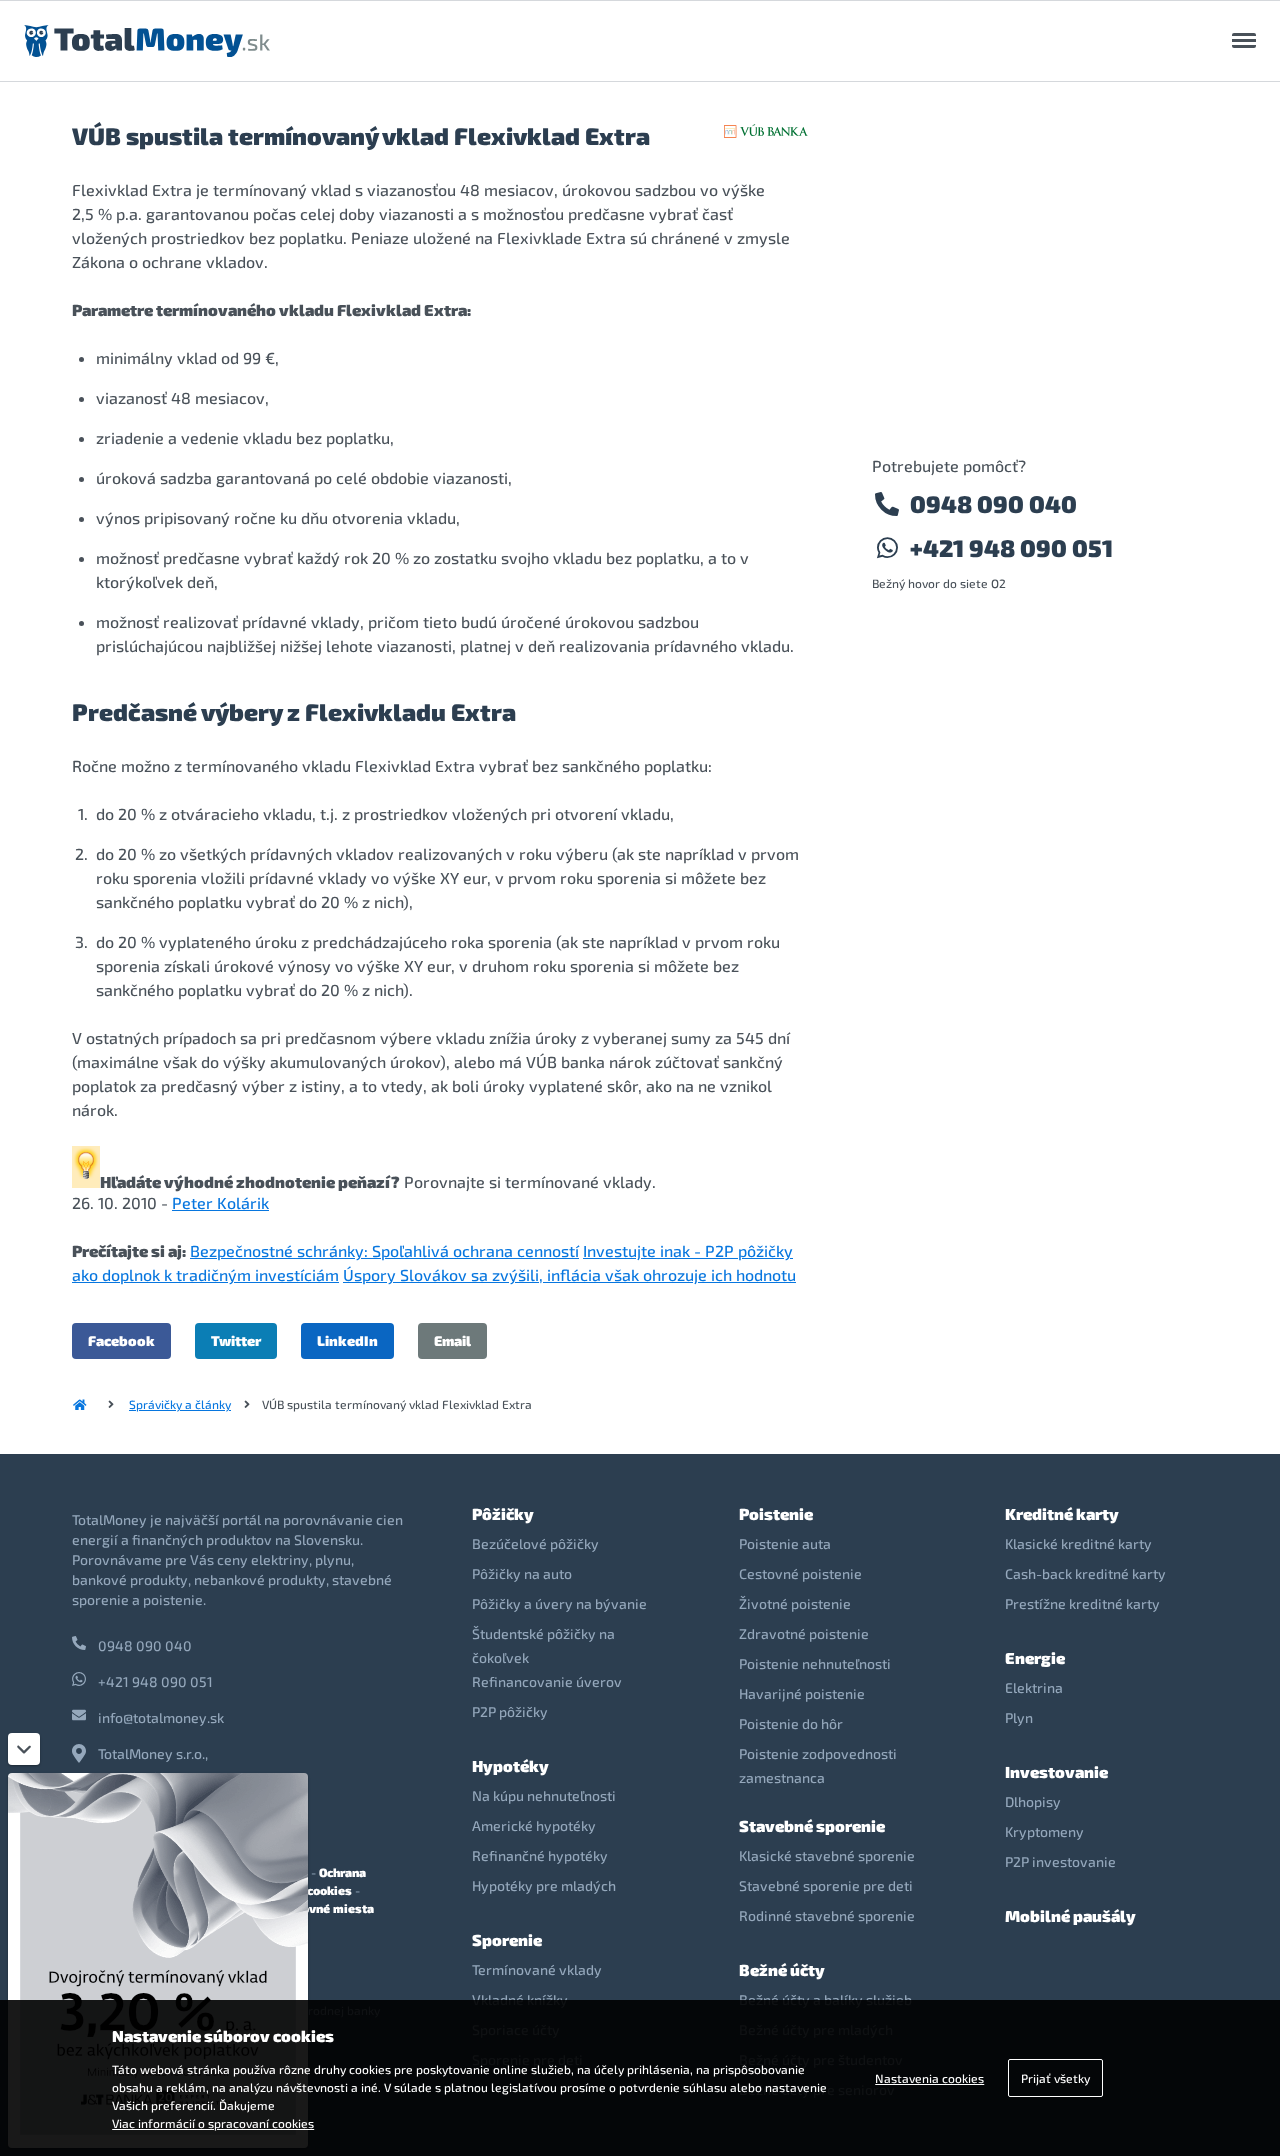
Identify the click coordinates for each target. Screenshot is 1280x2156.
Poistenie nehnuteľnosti (815, 1663)
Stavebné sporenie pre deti (826, 1885)
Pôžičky (503, 1513)
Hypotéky (510, 1765)
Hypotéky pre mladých (544, 1885)
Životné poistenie (795, 1603)
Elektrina (1034, 1687)
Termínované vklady (537, 1969)
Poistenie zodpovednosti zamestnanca (818, 1765)
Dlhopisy (1033, 1801)
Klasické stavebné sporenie (827, 1855)
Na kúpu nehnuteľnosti (544, 1795)
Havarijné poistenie (802, 1693)
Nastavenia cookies (929, 2078)
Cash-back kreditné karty (1085, 1573)
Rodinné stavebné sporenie (827, 1915)
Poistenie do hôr (791, 1723)
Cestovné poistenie (800, 1573)
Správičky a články (180, 1404)
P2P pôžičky (510, 1711)
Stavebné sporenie (812, 1825)
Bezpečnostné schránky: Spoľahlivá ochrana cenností (384, 1250)
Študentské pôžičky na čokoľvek (543, 1645)
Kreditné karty (1062, 1513)
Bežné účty (782, 1969)
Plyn (1019, 1717)
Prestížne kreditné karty (1082, 1603)
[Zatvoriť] (24, 1749)
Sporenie (507, 1939)
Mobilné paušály (1070, 1915)
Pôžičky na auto (522, 1573)
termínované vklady (578, 1181)
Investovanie (1056, 1771)
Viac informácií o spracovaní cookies (213, 2123)
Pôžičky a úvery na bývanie (559, 1603)
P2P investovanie (1060, 1861)
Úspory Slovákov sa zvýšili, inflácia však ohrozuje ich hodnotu (569, 1274)
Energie (1035, 1657)
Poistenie (776, 1513)
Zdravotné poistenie (804, 1633)
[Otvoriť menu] (1244, 41)
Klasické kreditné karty (1078, 1543)
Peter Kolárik (220, 1202)
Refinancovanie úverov (547, 1681)
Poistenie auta (785, 1543)
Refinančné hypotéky (540, 1855)
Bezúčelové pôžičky (535, 1543)
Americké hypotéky (534, 1825)
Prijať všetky (1055, 2078)
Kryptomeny (1044, 1831)
